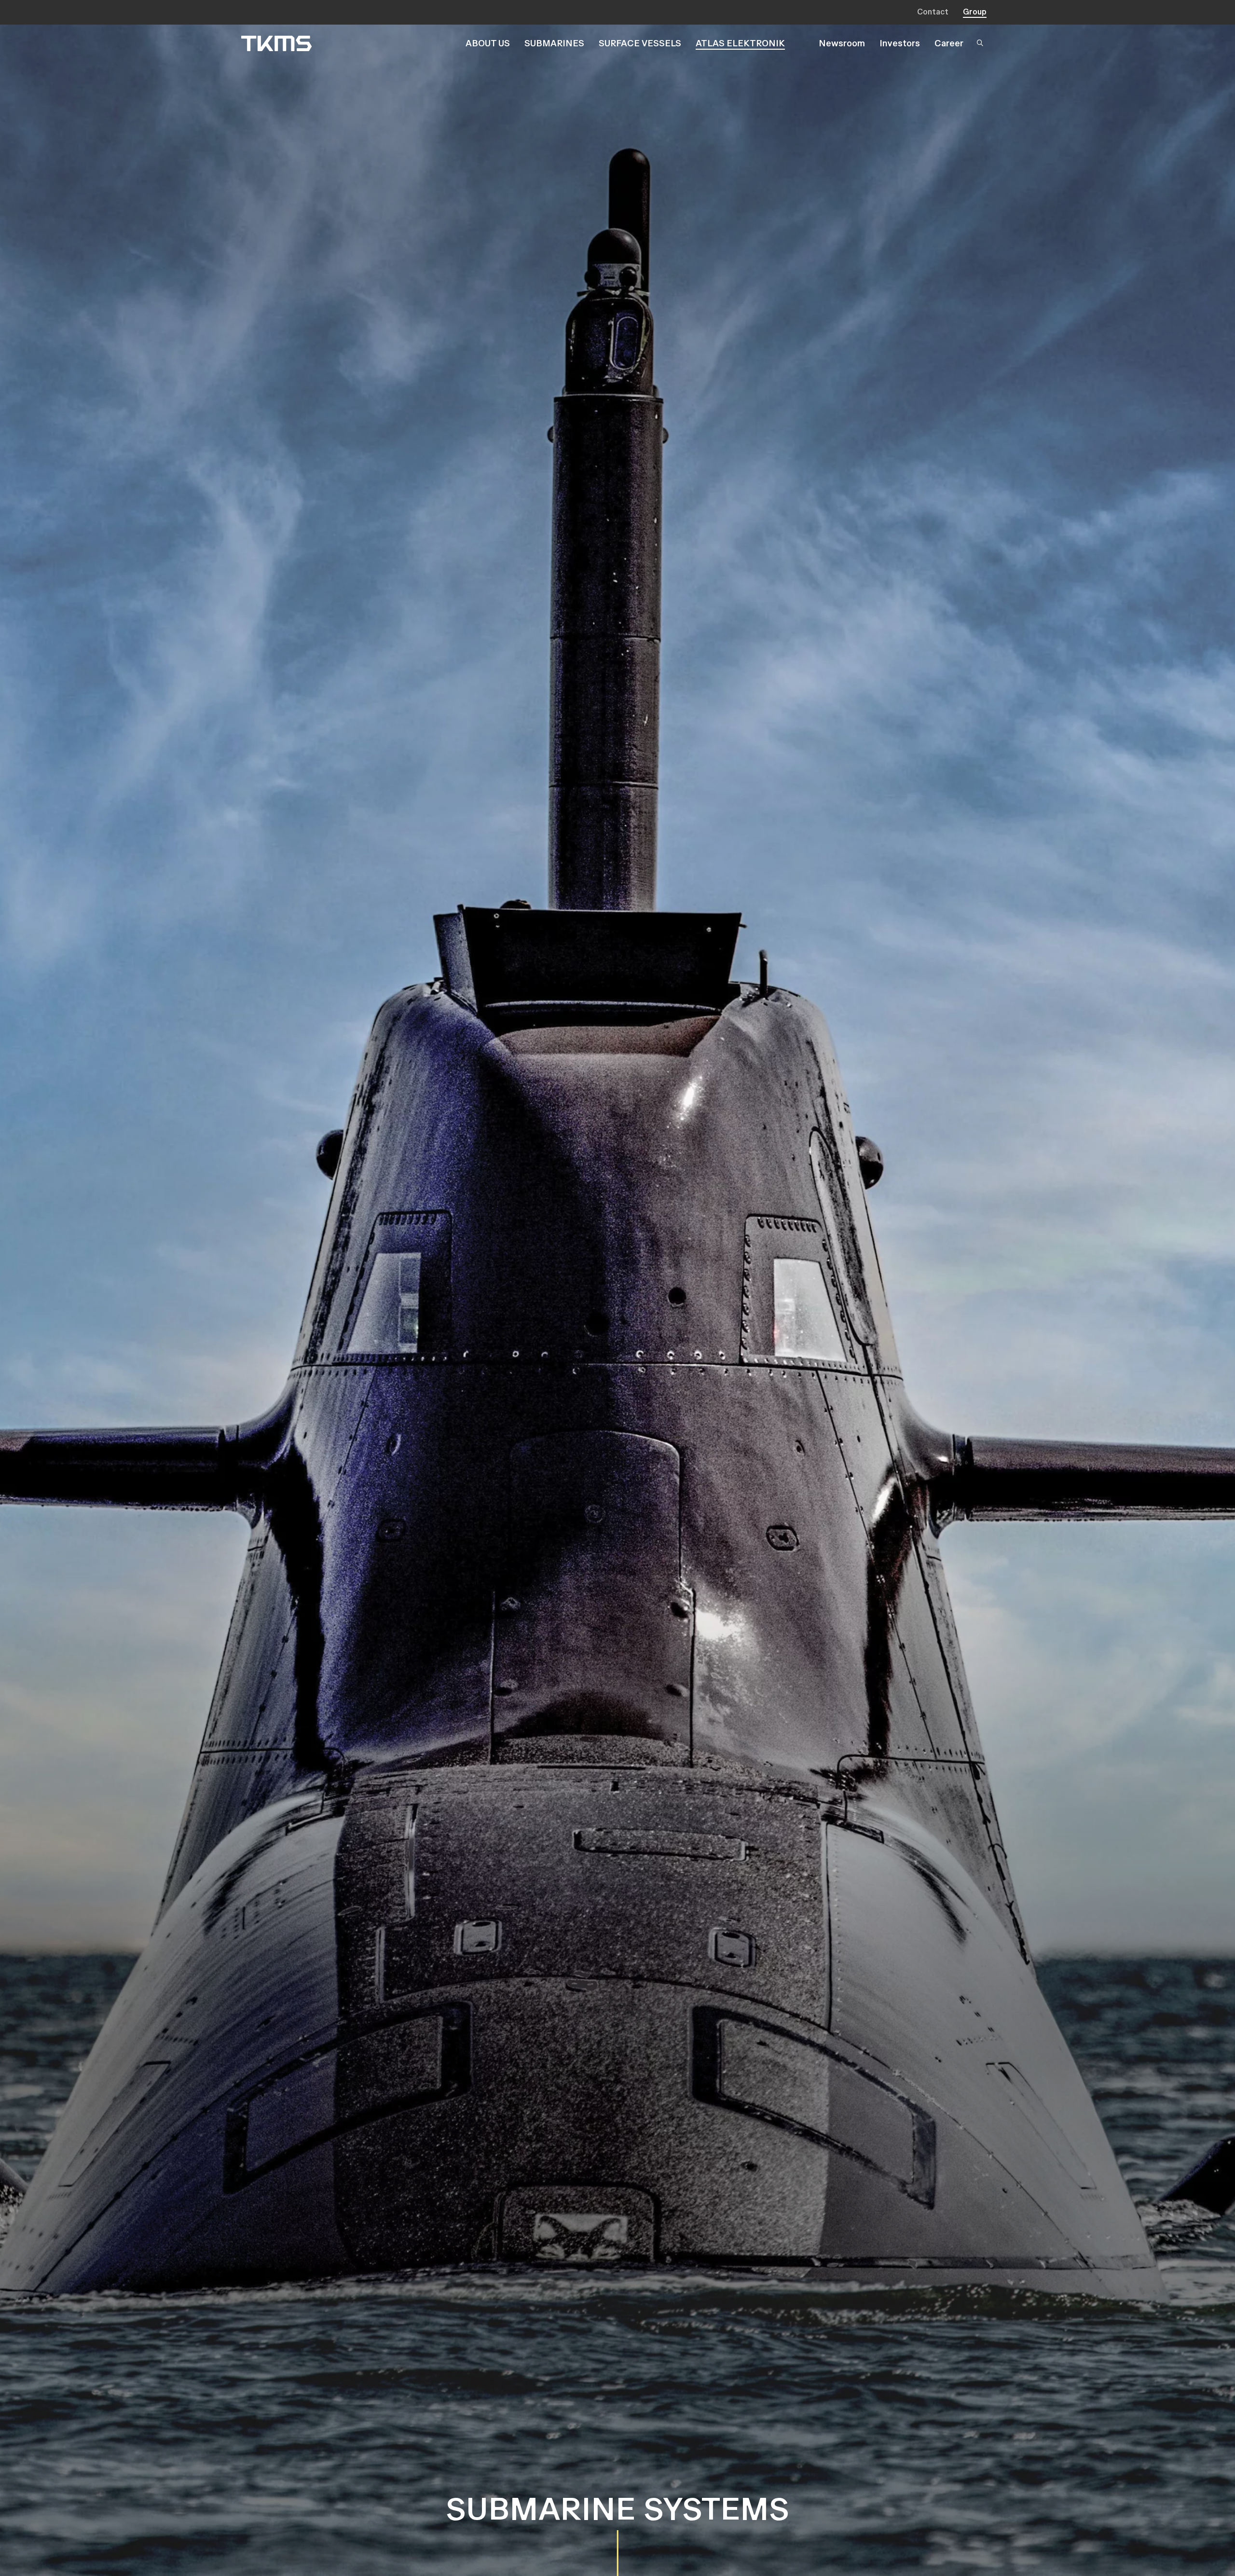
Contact (933, 12)
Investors (900, 43)
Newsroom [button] (842, 43)
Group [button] (975, 12)
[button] (982, 44)
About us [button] (488, 43)
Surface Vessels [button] (640, 43)
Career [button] (949, 43)
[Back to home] (276, 43)
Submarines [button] (554, 43)
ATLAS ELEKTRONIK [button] (740, 43)
